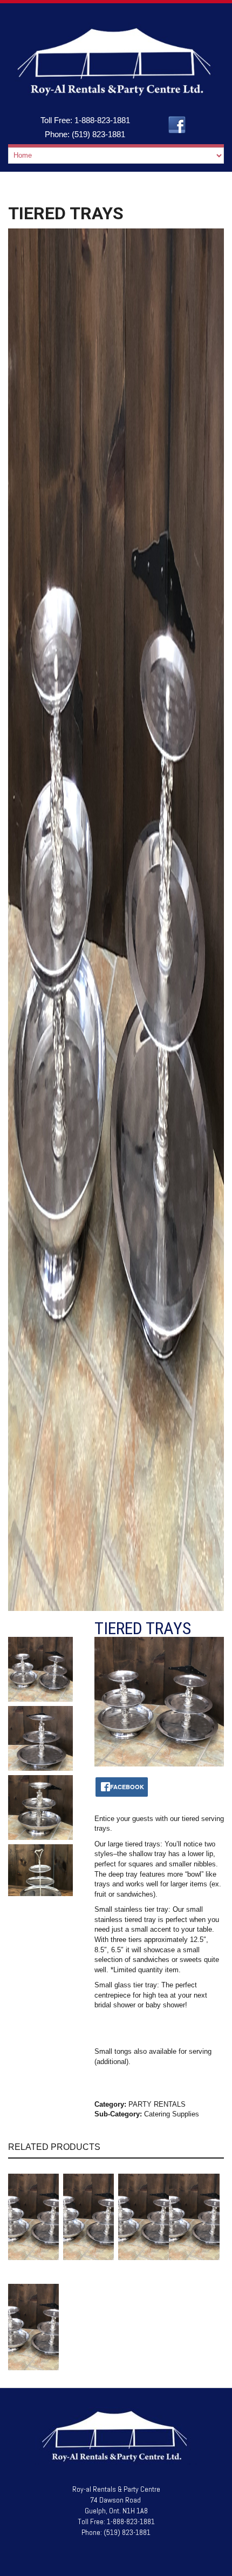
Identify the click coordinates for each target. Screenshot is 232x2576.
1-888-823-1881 (102, 120)
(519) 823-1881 (98, 134)
